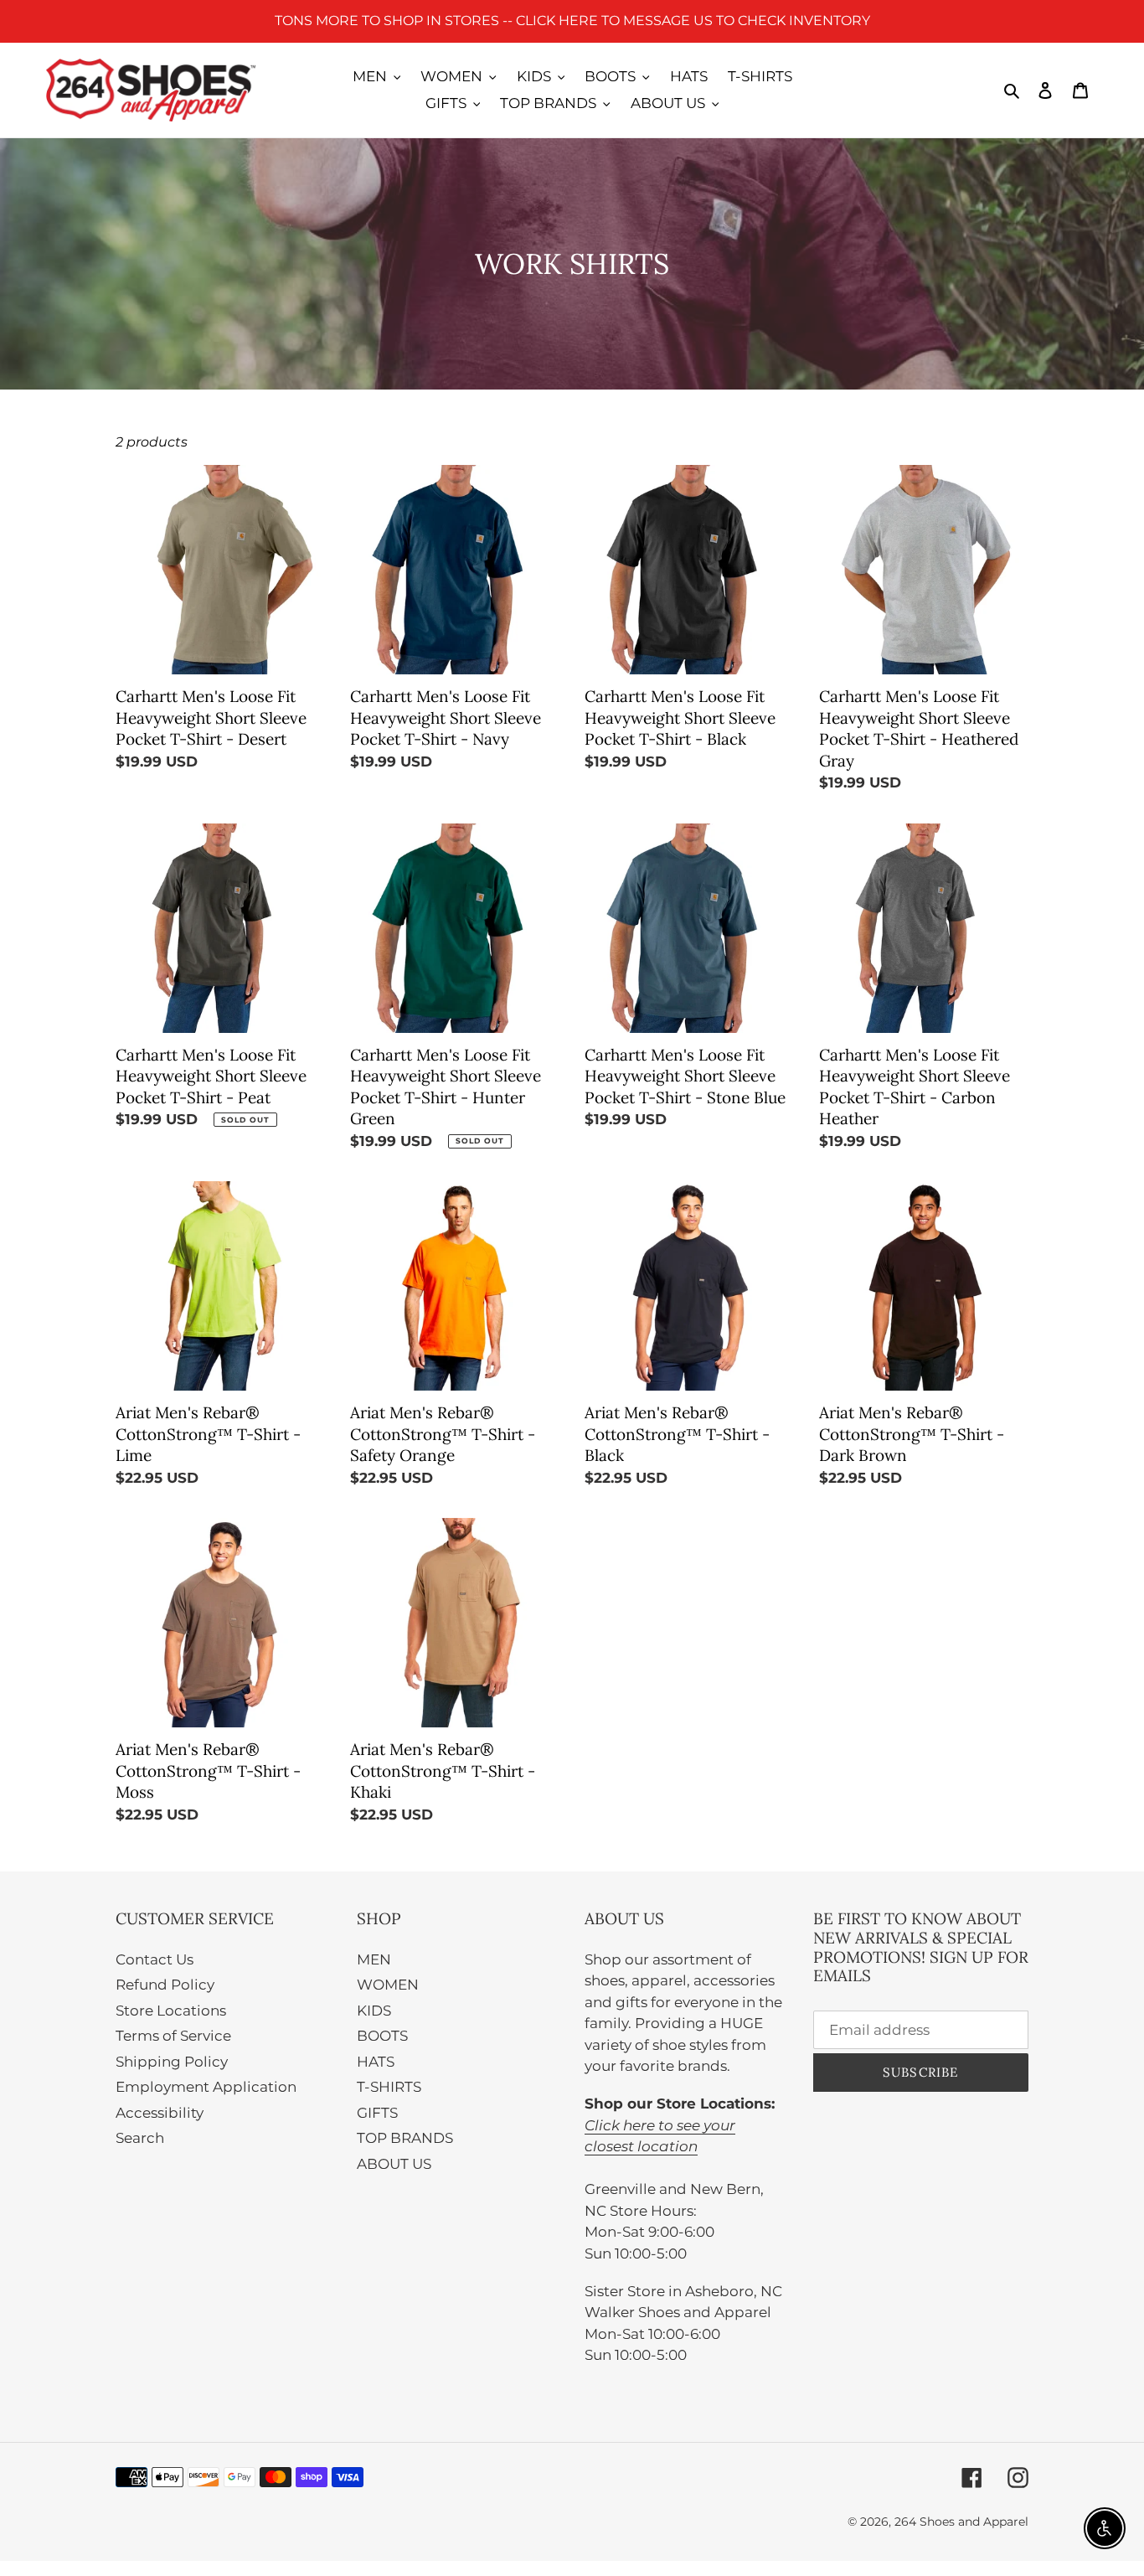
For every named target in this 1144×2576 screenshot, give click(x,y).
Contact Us (155, 1959)
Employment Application (206, 2087)
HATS (376, 2062)
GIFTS (377, 2113)
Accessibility (160, 2113)
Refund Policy (165, 1985)
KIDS (374, 2011)
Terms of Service (173, 2036)
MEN (374, 1959)
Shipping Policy (172, 2062)
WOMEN (388, 1985)
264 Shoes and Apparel (961, 2522)
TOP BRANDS (405, 2138)
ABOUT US (394, 2164)
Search (140, 2138)
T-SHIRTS (389, 2087)
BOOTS (382, 2036)
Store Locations (171, 2011)
